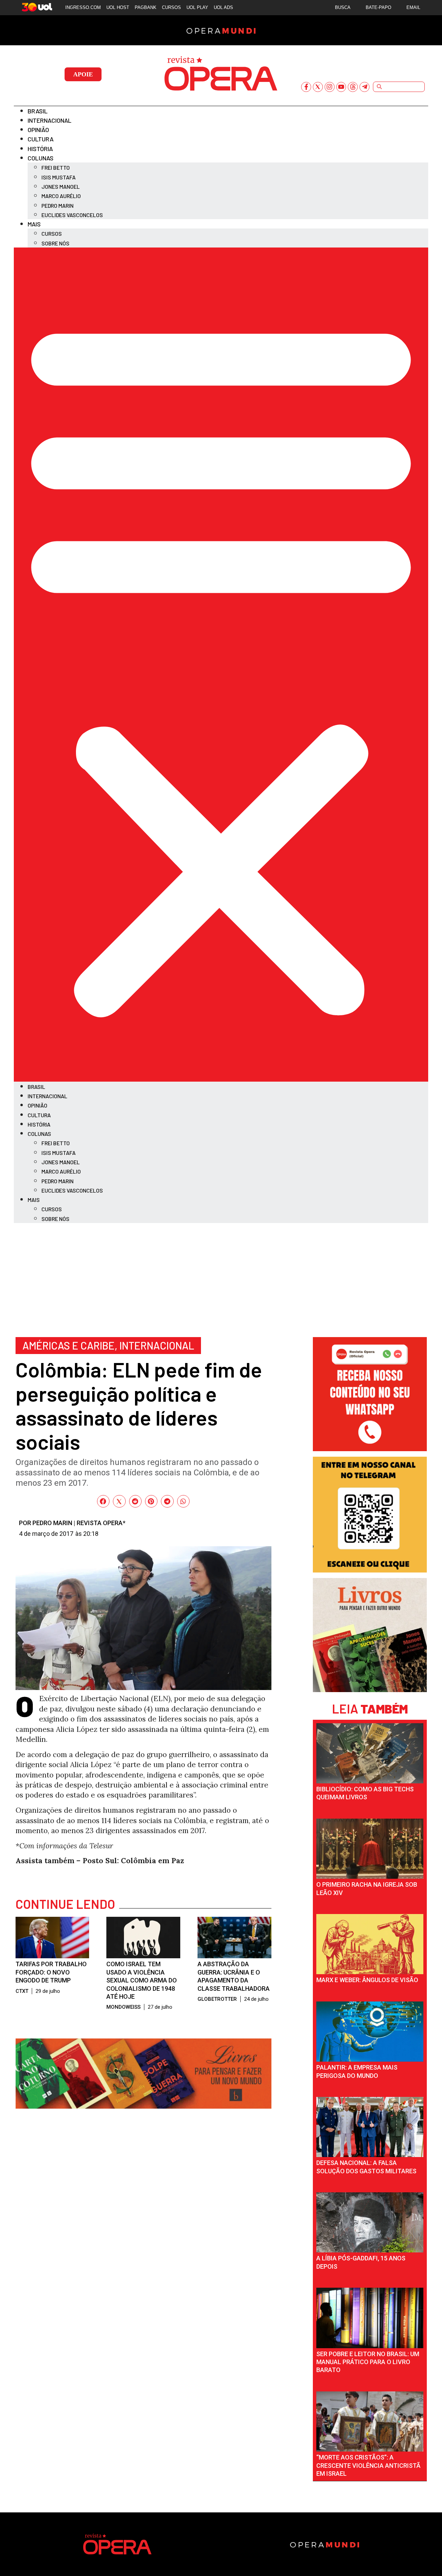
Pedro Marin (57, 206)
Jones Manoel (61, 186)
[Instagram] (330, 87)
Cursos (52, 234)
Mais (34, 224)
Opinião (38, 130)
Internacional (50, 120)
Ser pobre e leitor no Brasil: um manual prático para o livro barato (368, 2362)
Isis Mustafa (59, 177)
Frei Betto (56, 167)
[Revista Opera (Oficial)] (370, 1449)
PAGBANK (146, 7)
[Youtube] (341, 87)
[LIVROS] (370, 1690)
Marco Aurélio (61, 196)
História (40, 149)
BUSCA (343, 7)
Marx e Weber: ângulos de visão (367, 1980)
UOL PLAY (197, 7)
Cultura (41, 139)
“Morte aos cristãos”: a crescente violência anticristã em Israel (368, 2465)
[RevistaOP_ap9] (370, 1570)
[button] (221, 665)
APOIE (83, 74)
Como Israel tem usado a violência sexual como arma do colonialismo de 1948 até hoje (142, 1980)
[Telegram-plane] (364, 87)
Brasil (38, 111)
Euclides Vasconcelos (72, 215)
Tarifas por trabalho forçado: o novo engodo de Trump (51, 1972)
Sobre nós (55, 243)
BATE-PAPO (378, 7)
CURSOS (171, 7)
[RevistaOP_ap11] (143, 2106)
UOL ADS (223, 7)
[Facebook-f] (306, 87)
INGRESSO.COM (83, 7)
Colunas (41, 158)
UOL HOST (118, 7)
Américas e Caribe (69, 1345)
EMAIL (413, 7)
